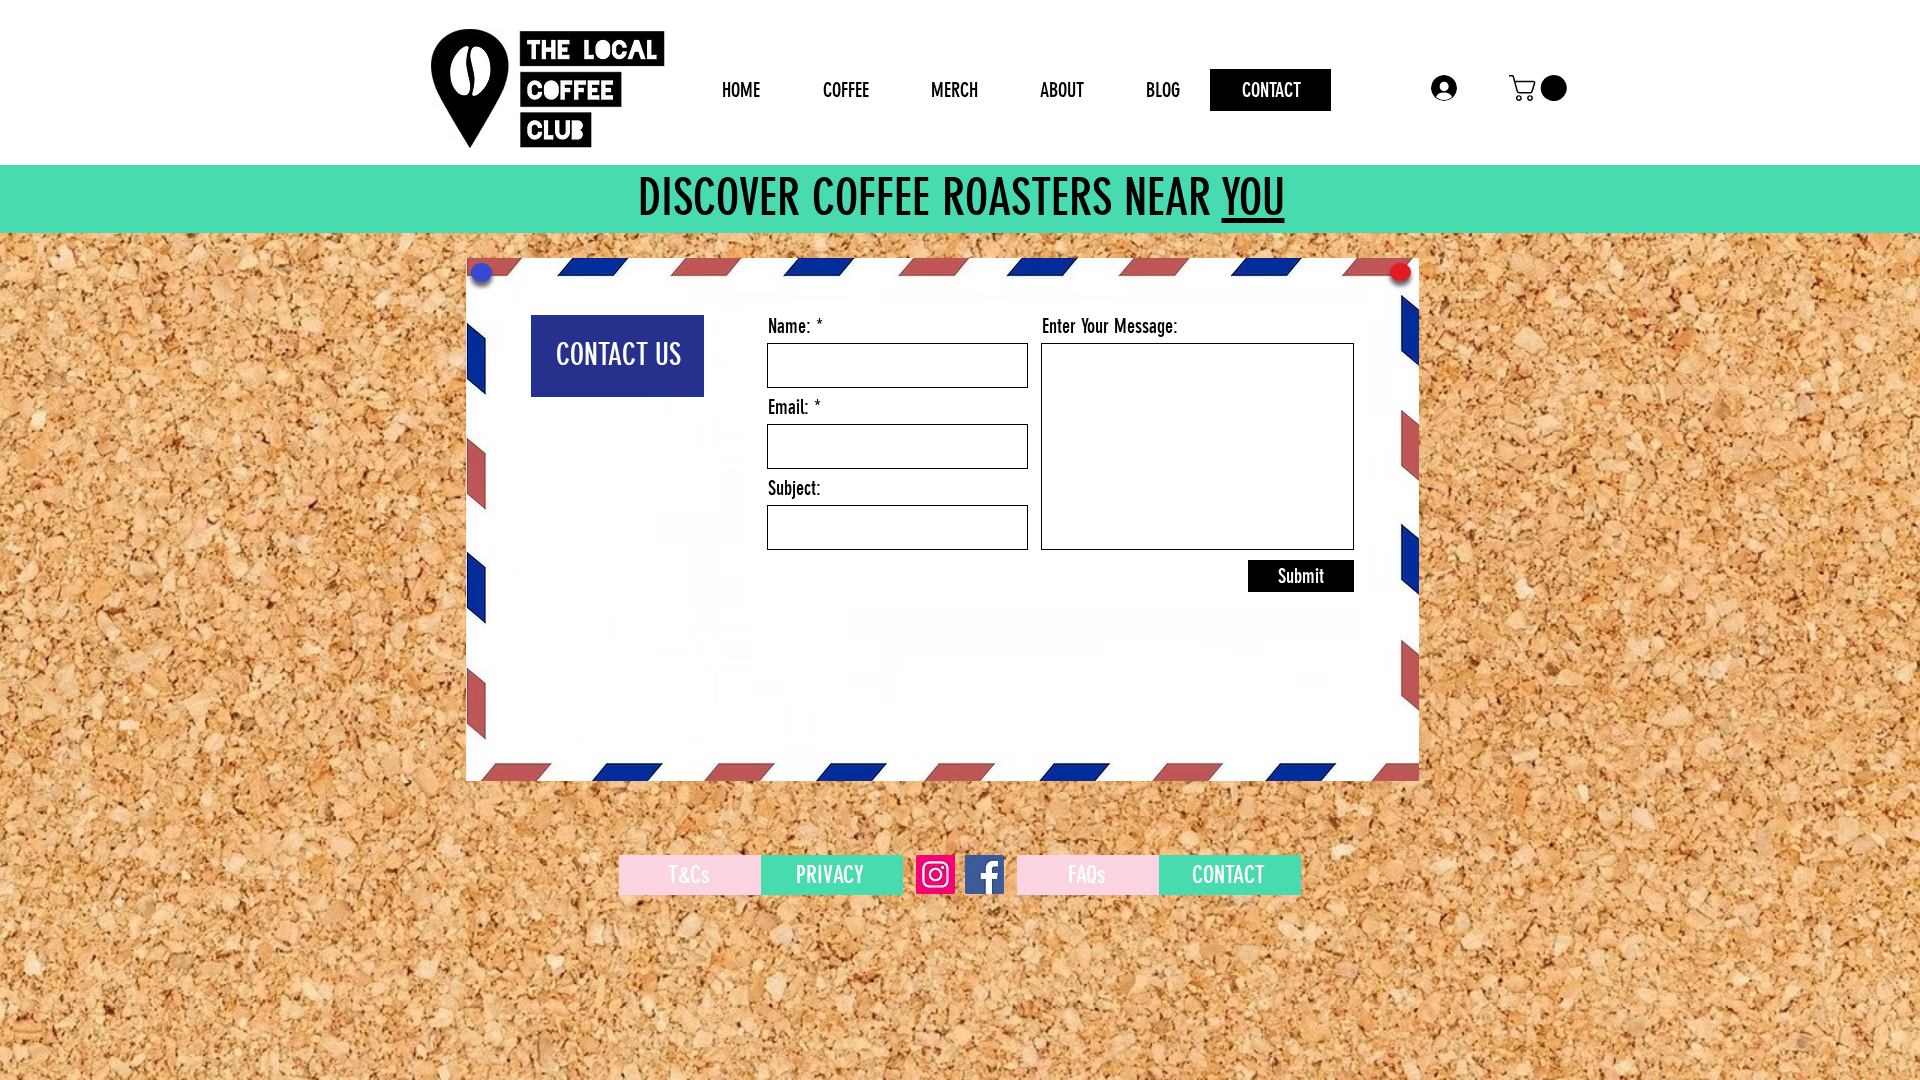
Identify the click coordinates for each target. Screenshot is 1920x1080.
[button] (1541, 88)
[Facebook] (984, 874)
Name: (789, 326)
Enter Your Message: (1110, 326)
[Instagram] (935, 874)
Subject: (794, 488)
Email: (788, 407)
